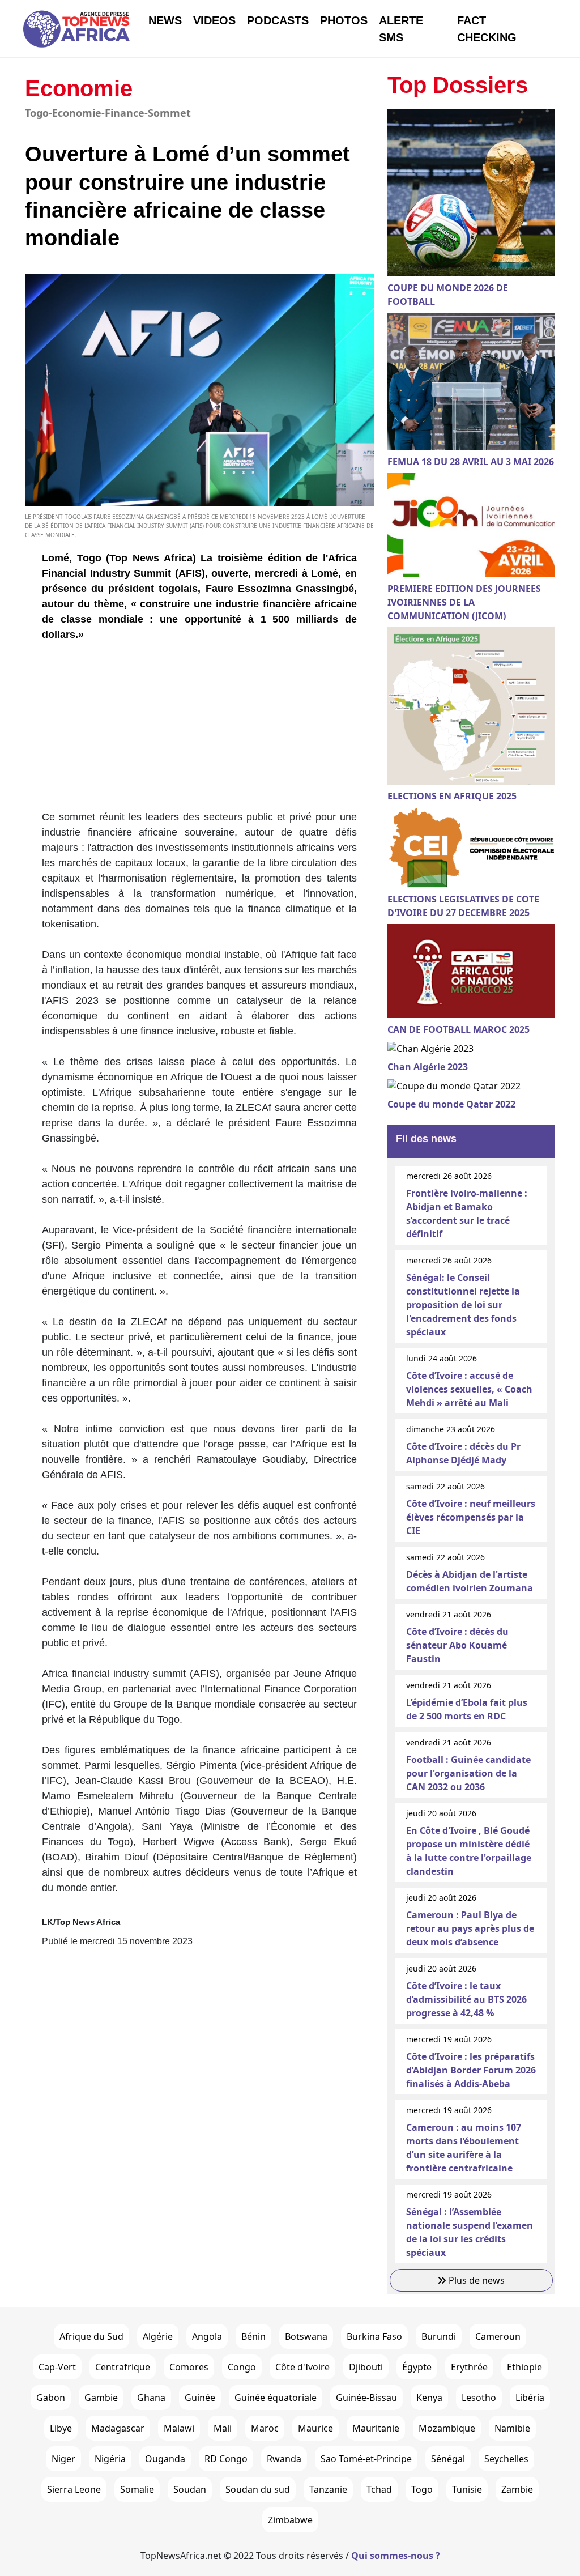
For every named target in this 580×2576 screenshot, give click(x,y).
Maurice (315, 2428)
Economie (79, 88)
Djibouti (366, 2367)
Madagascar (118, 2428)
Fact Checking (487, 29)
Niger (63, 2459)
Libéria (530, 2398)
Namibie (512, 2428)
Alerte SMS (401, 29)
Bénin (253, 2336)
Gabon (51, 2398)
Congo (242, 2367)
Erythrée (469, 2367)
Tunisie (467, 2489)
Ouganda (165, 2459)
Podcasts (278, 20)
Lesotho (479, 2398)
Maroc (265, 2428)
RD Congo (226, 2459)
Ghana (151, 2398)
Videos (214, 20)
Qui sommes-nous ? (396, 2556)
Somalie (137, 2489)
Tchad (379, 2489)
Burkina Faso (374, 2336)
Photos (344, 20)
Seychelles (506, 2459)
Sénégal (448, 2459)
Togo (422, 2489)
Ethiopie (524, 2367)
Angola (207, 2336)
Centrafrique (123, 2367)
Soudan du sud (258, 2489)
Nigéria (110, 2459)
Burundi (439, 2336)
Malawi (179, 2428)
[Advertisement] (199, 730)
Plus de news (475, 2280)
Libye (61, 2428)
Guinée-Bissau (366, 2398)
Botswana (306, 2336)
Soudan (190, 2489)
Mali (223, 2428)
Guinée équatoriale (276, 2398)
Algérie (158, 2336)
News (165, 20)
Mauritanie (376, 2428)
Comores (189, 2367)
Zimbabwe (290, 2520)
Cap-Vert (57, 2367)
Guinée (200, 2398)
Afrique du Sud (91, 2336)
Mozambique (447, 2428)
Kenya (429, 2398)
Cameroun (498, 2336)
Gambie (101, 2398)
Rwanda (284, 2459)
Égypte (417, 2367)
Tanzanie (328, 2489)
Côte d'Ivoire (302, 2367)
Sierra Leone (74, 2489)
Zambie (517, 2489)
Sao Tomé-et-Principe (366, 2459)
